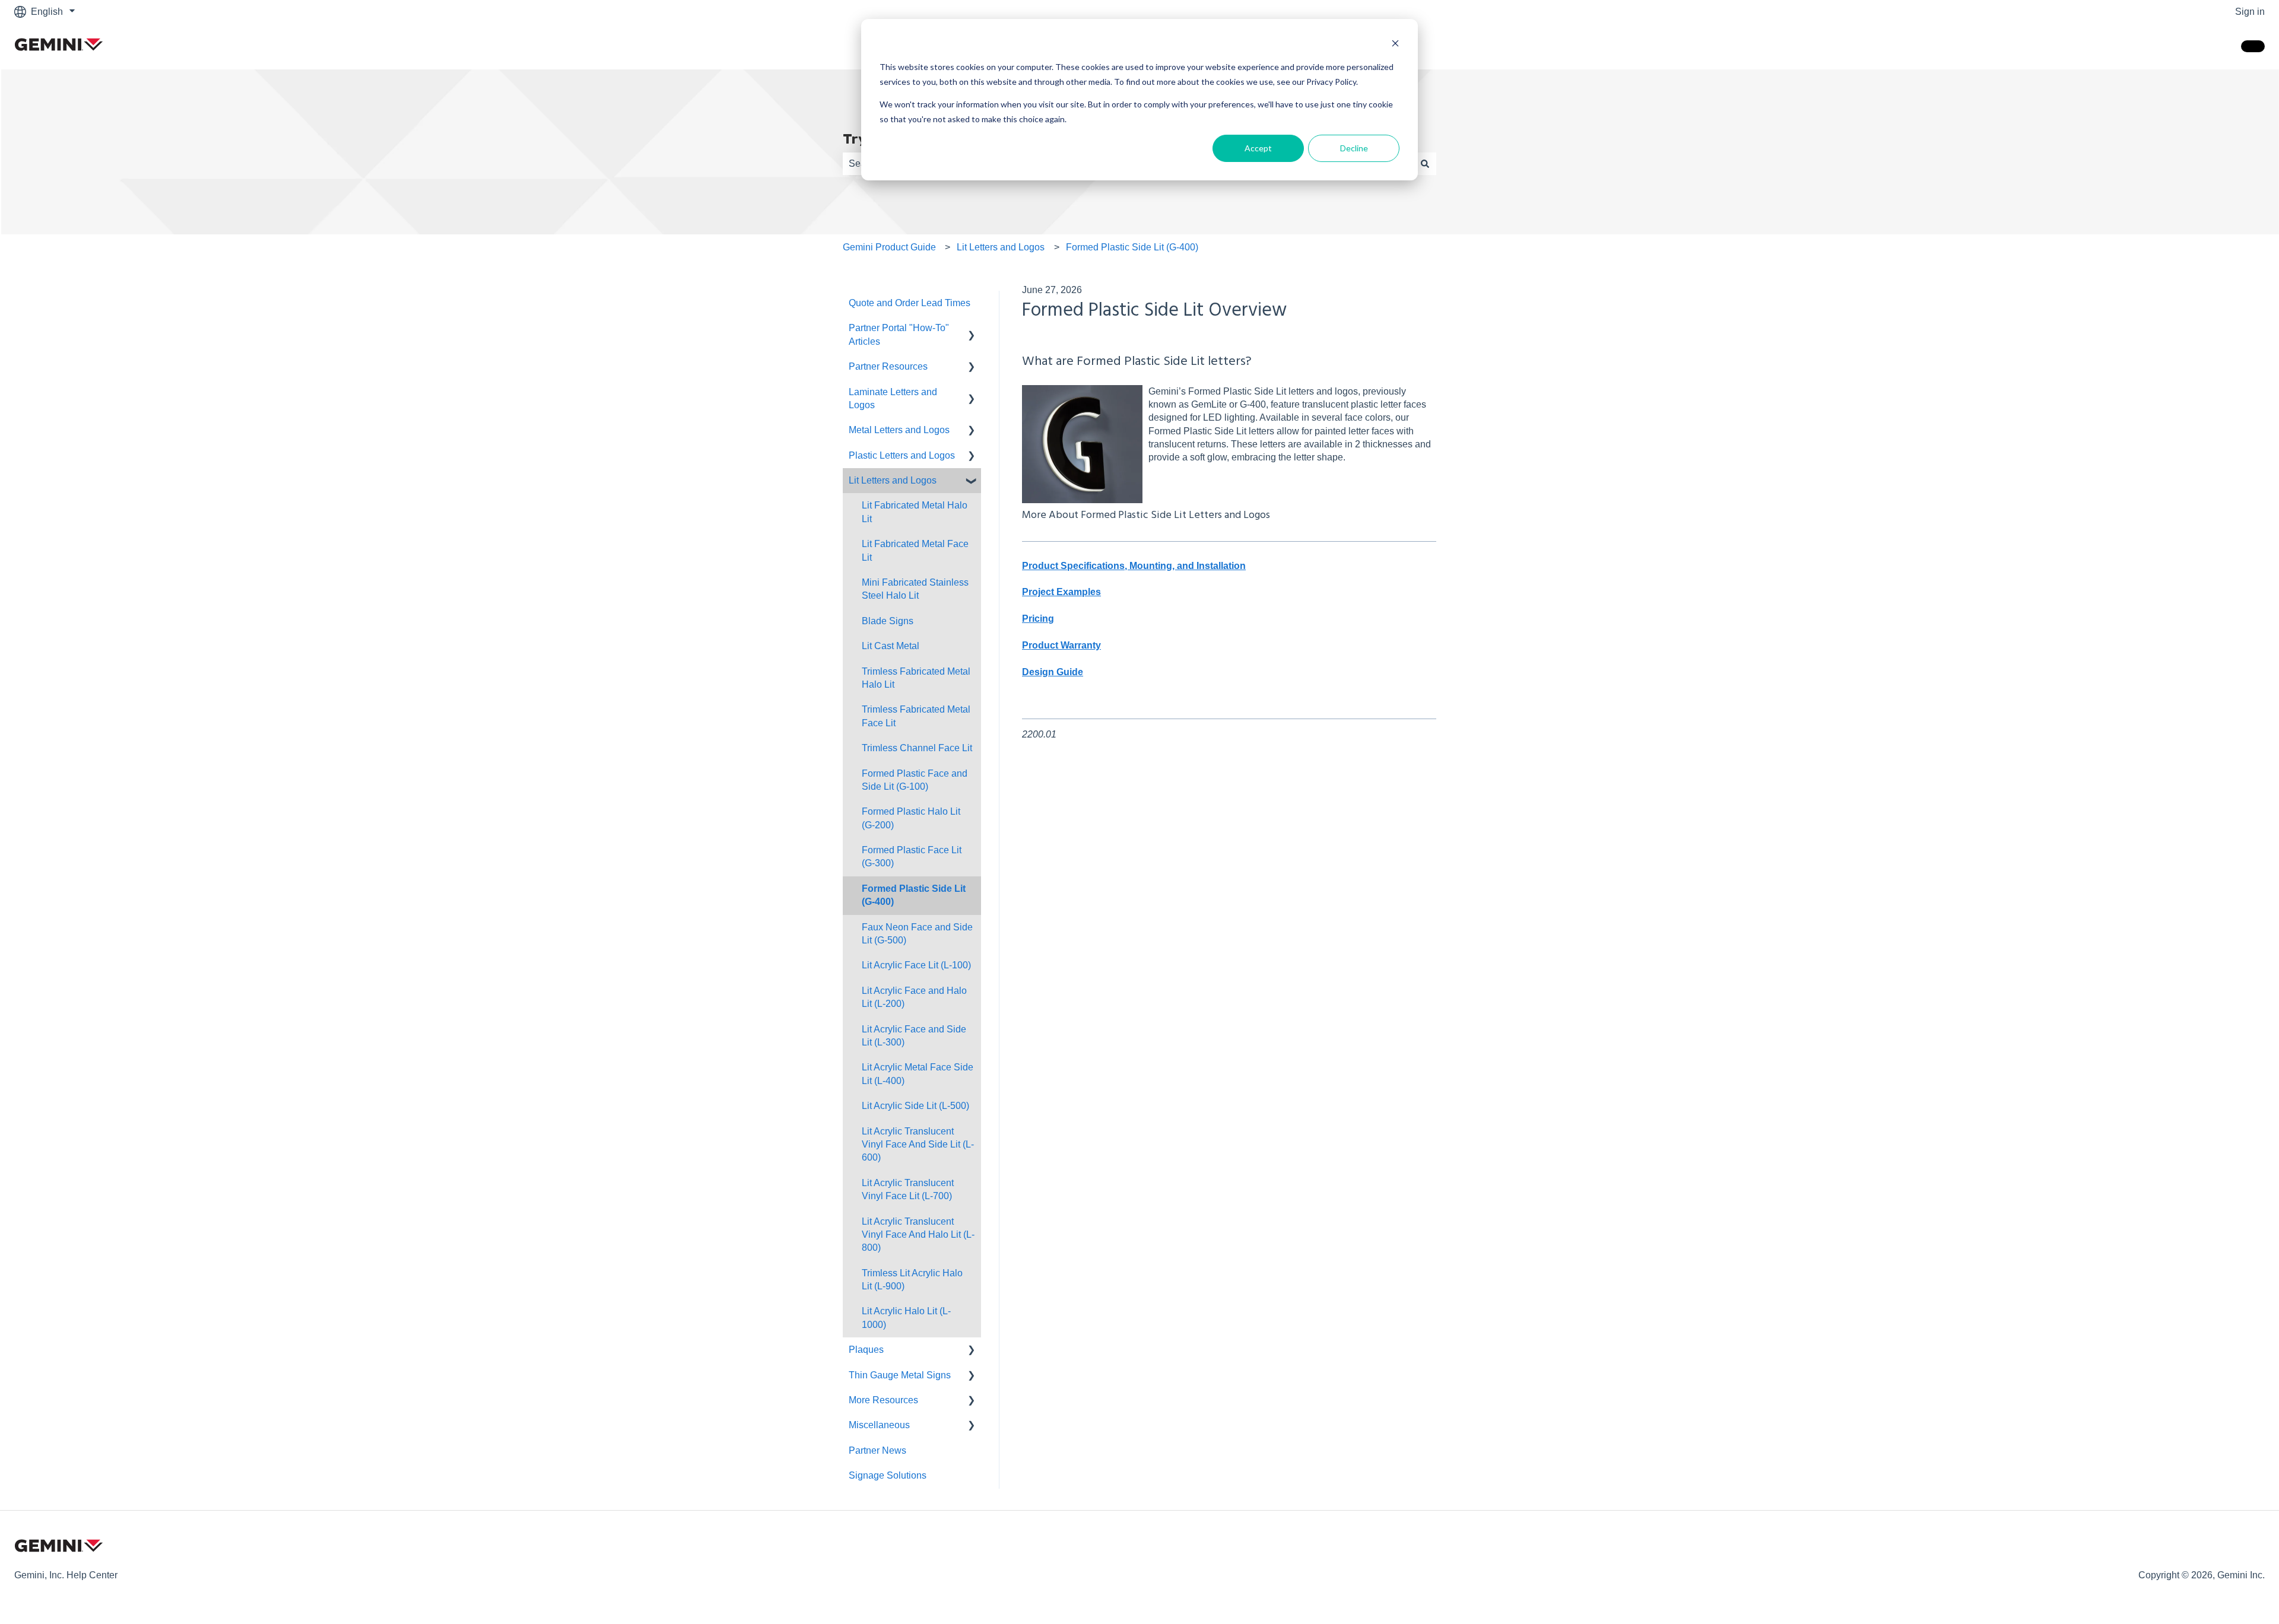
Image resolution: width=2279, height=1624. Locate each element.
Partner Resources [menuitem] (888, 366)
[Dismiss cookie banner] (1395, 45)
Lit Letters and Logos (1001, 247)
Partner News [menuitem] (877, 1450)
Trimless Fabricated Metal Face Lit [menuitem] (916, 716)
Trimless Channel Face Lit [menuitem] (917, 748)
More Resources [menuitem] (883, 1400)
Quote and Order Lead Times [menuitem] (910, 303)
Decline (1354, 148)
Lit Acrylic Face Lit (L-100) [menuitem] (916, 965)
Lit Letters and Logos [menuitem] (893, 480)
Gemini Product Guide (889, 247)
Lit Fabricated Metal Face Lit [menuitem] (915, 550)
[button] (972, 329)
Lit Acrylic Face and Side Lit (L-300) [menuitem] (914, 1036)
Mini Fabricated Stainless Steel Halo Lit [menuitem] (915, 589)
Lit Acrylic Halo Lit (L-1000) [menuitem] (906, 1318)
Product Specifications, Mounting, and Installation (1134, 566)
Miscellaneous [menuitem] (879, 1425)
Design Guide (1053, 672)
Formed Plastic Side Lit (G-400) (1132, 247)
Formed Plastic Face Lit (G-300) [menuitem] (912, 857)
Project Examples (1061, 592)
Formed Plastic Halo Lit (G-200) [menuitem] (911, 818)
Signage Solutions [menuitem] (888, 1475)
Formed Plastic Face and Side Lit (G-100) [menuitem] (915, 780)
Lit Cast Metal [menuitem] (891, 646)
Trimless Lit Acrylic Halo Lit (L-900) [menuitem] (912, 1280)
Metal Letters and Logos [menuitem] (899, 430)
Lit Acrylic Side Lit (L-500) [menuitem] (915, 1106)
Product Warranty (1061, 645)
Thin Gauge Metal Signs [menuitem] (900, 1375)
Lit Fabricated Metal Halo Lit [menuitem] (915, 512)
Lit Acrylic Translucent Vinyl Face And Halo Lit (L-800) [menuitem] (918, 1235)
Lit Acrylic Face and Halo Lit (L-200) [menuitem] (914, 997)
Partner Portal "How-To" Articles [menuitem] (899, 334)
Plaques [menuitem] (866, 1350)
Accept (1258, 148)
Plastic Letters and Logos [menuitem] (902, 455)
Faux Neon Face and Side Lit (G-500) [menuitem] (917, 934)
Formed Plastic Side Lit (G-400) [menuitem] (914, 895)
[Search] (1425, 164)
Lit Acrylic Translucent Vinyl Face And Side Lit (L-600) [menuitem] (918, 1145)
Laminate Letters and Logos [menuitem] (893, 398)
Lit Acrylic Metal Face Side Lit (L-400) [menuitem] (918, 1074)
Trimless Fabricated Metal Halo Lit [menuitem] (916, 678)
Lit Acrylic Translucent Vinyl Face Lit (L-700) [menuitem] (908, 1189)
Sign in (2250, 12)
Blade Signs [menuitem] (888, 621)
